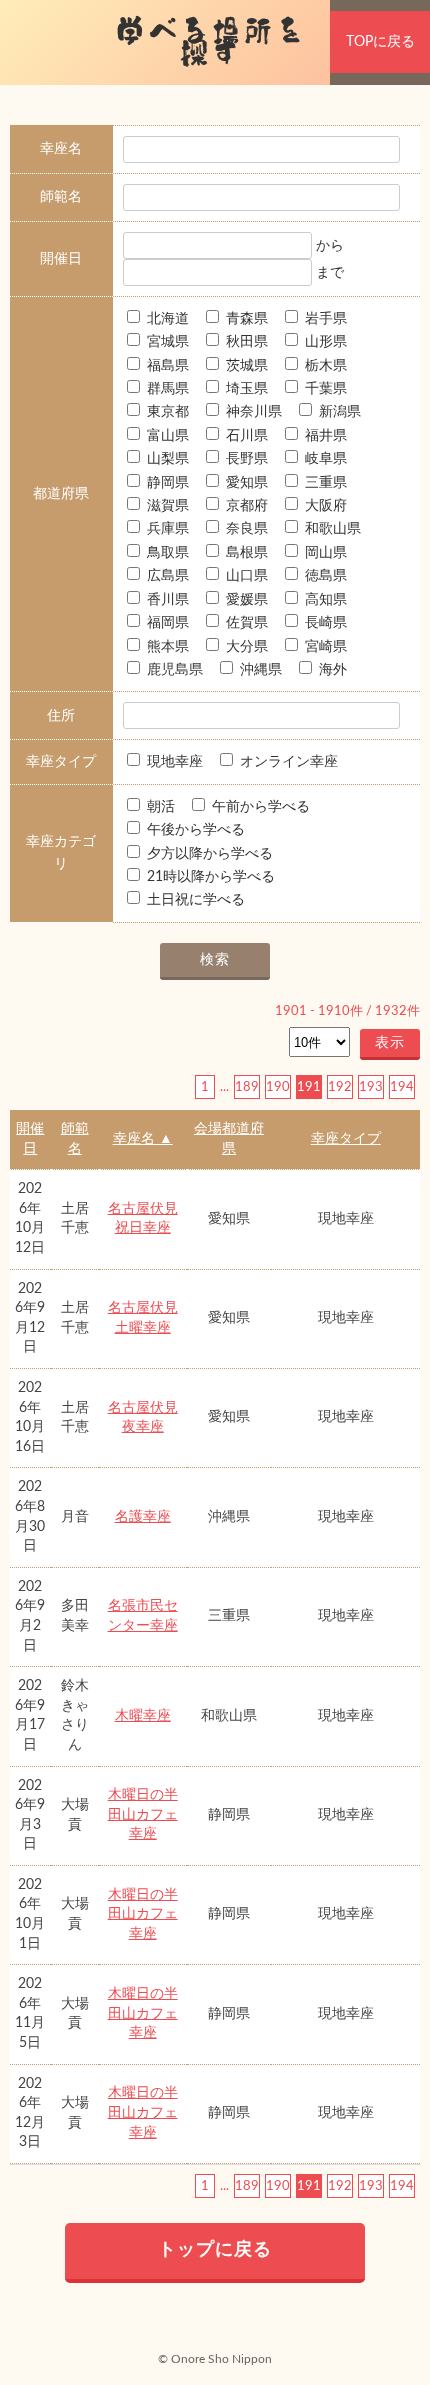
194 (402, 1087)
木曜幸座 (143, 1716)
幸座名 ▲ (143, 1139)
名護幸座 (143, 1517)
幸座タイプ (346, 1139)
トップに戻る (215, 2250)
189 (247, 1087)
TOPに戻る (380, 42)
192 (340, 1087)
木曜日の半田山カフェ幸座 (143, 1814)
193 (371, 1087)
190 (278, 1087)
